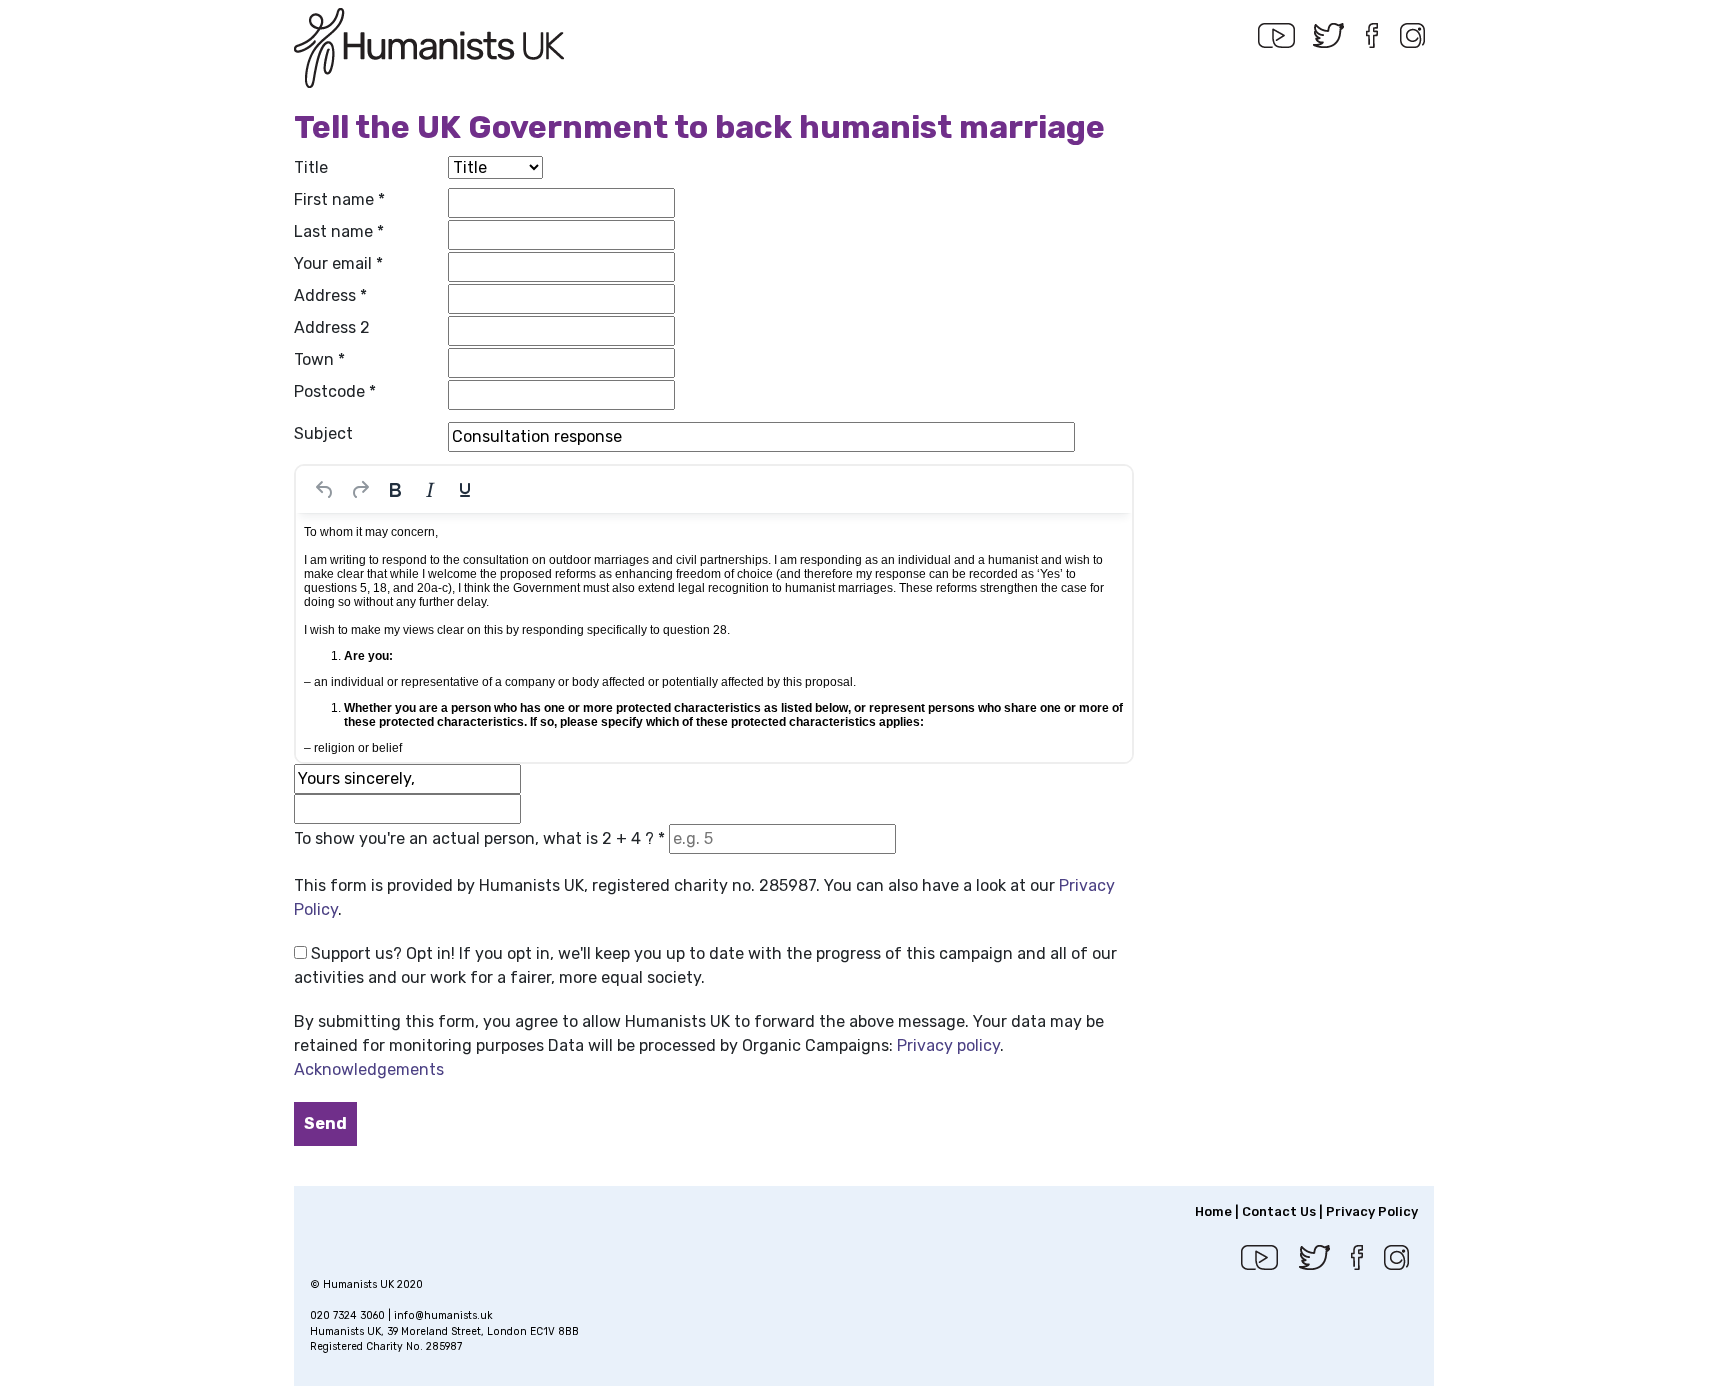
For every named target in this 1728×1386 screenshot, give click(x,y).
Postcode (335, 391)
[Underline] (465, 490)
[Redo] (360, 490)
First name (339, 199)
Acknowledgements (369, 1069)
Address (330, 295)
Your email (338, 263)
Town (319, 359)
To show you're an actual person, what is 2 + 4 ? (479, 838)
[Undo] (325, 490)
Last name (339, 231)
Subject (323, 433)
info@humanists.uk (443, 1315)
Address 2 (332, 327)
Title (311, 167)
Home (1213, 1211)
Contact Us (1279, 1211)
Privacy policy (948, 1045)
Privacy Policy (1372, 1211)
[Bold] (395, 490)
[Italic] (430, 490)
